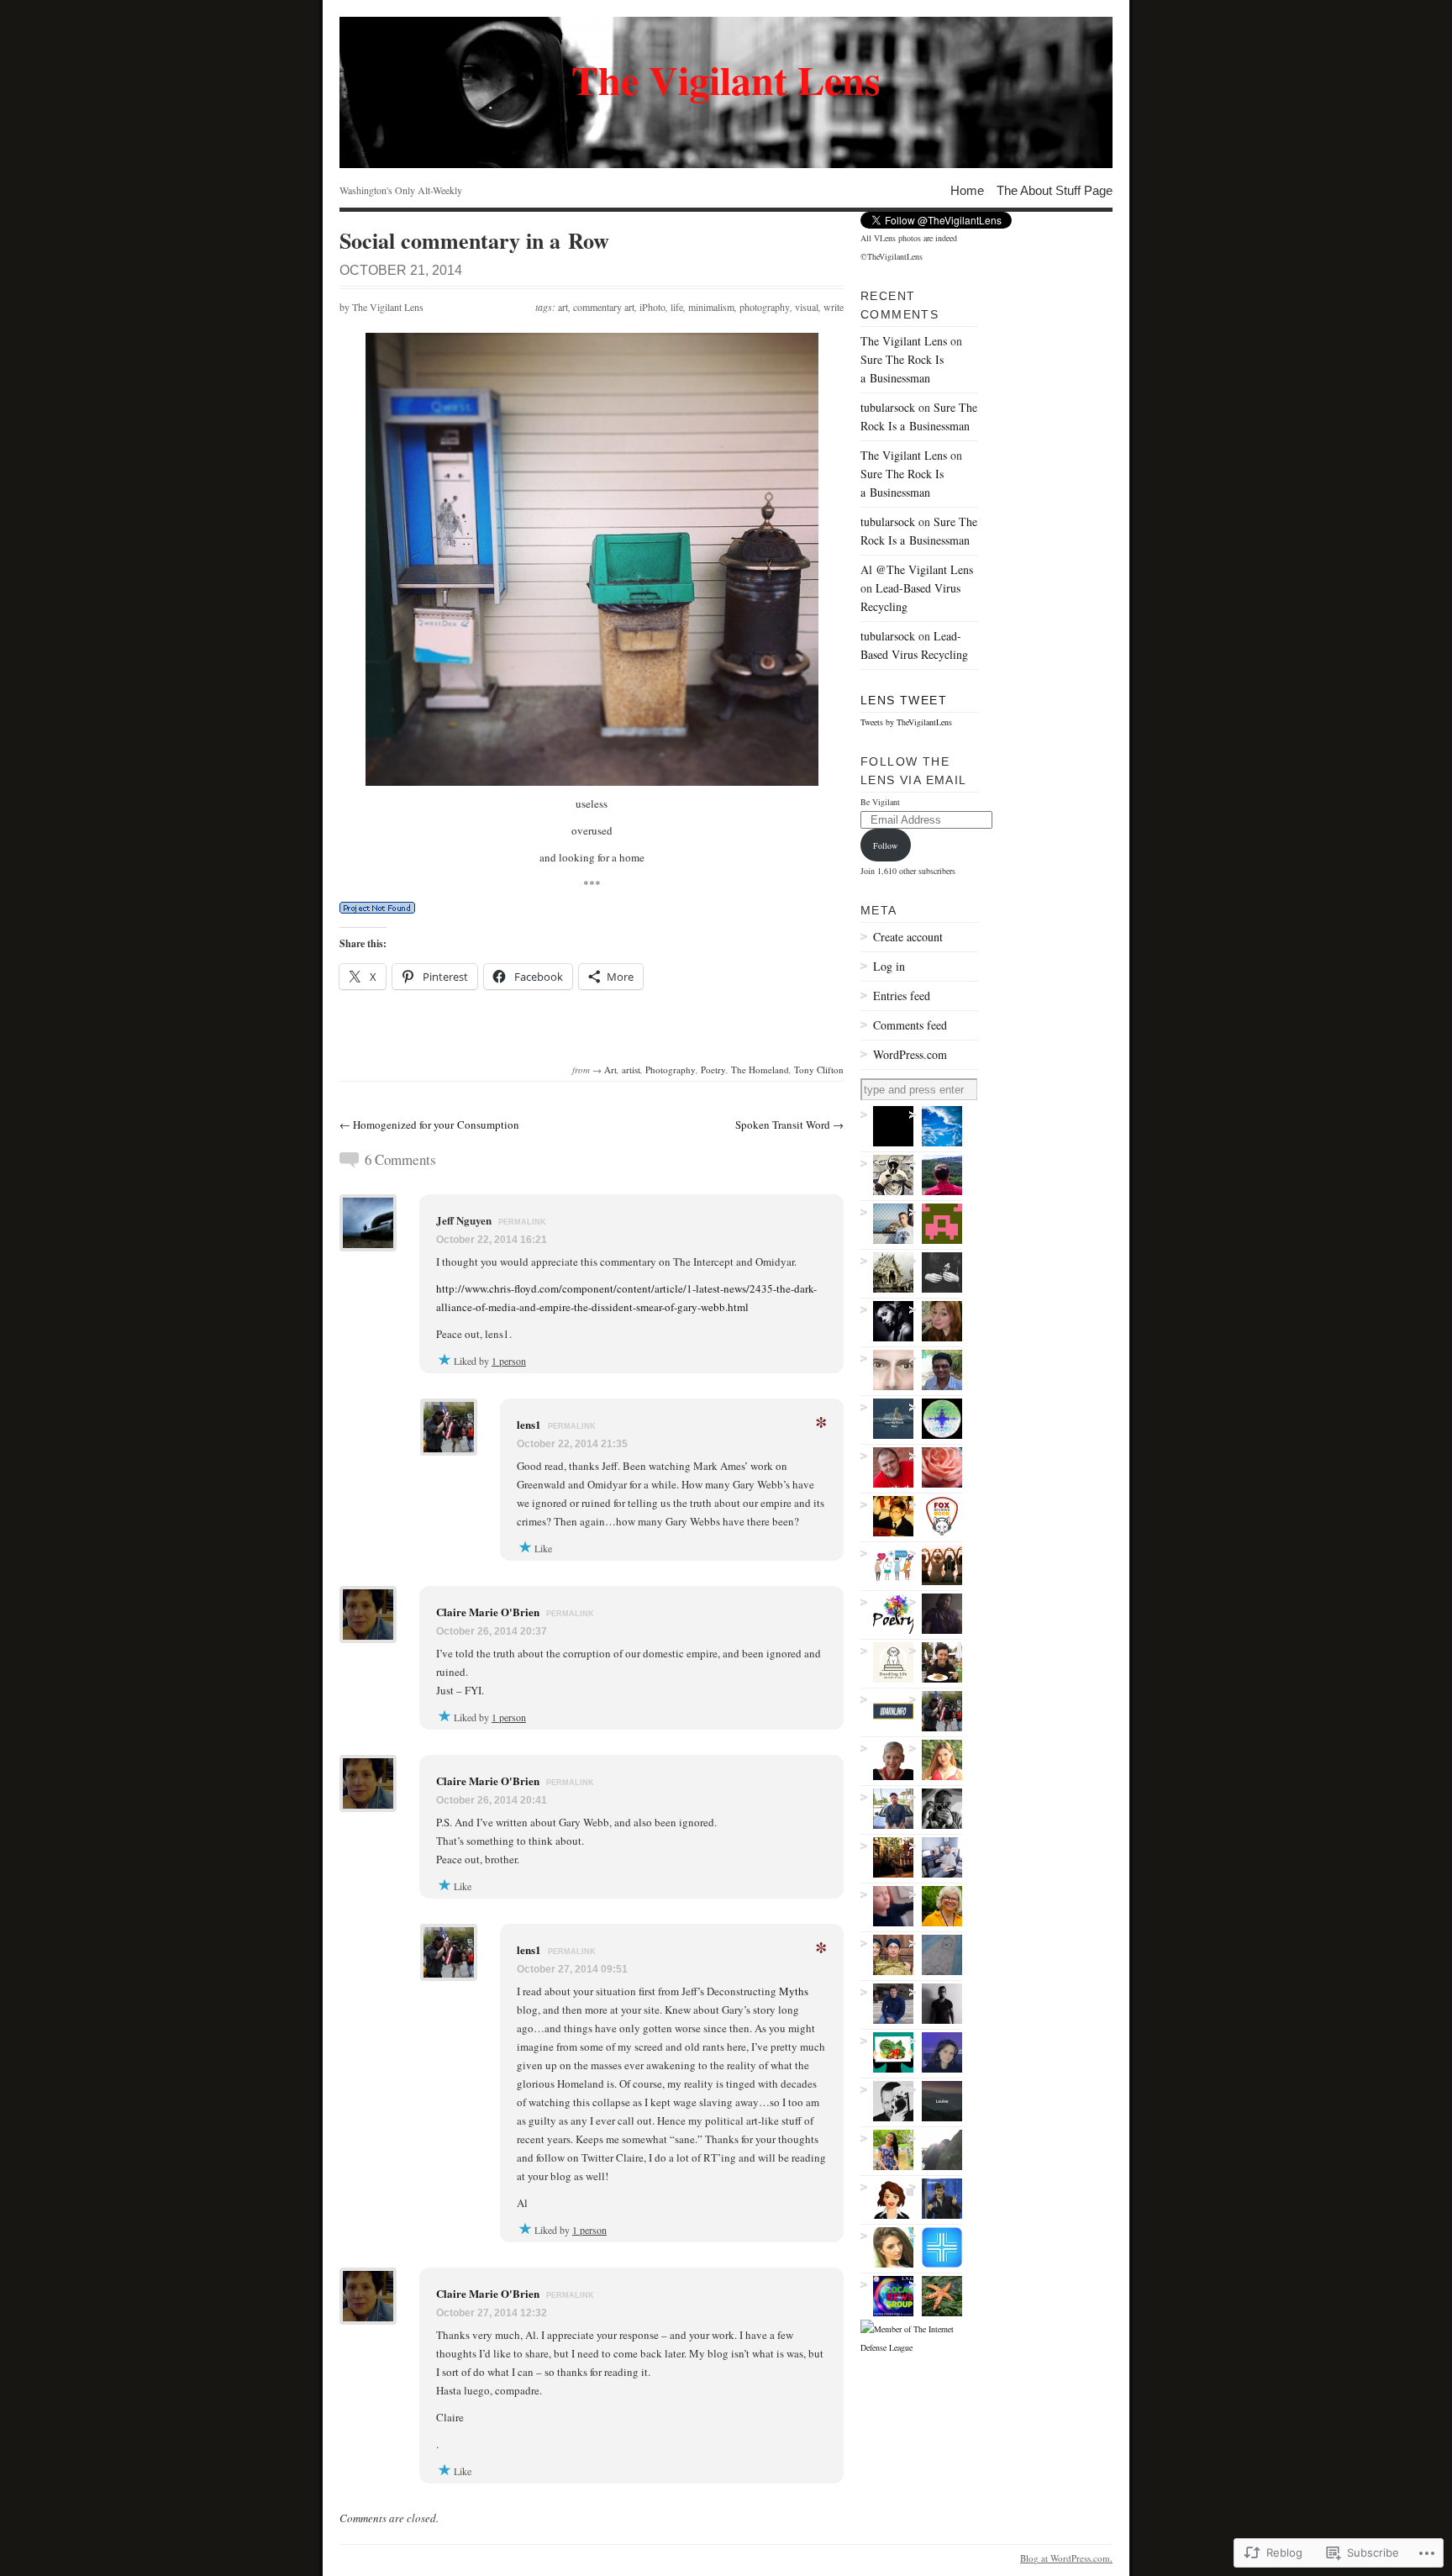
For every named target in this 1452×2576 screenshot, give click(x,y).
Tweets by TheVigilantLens (906, 722)
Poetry (713, 1069)
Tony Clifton (819, 1069)
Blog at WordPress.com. (1066, 2558)
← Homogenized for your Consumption (429, 1125)
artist (631, 1069)
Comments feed (910, 1025)
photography (765, 307)
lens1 (529, 1424)
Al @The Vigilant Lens (917, 569)
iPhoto (652, 307)
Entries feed (902, 996)
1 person (509, 1361)
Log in (889, 966)
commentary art (604, 307)
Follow (885, 845)
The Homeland (760, 1069)
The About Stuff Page (1055, 190)
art (563, 307)
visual (807, 307)
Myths (794, 1991)
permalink (522, 1222)
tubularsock (888, 407)
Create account (908, 937)
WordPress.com (910, 1054)
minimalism (711, 307)
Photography (671, 1069)
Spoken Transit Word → (789, 1125)
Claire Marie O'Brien (488, 1612)
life (677, 307)
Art (610, 1069)
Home (967, 190)
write (834, 307)
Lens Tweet (904, 700)
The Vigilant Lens (388, 307)
